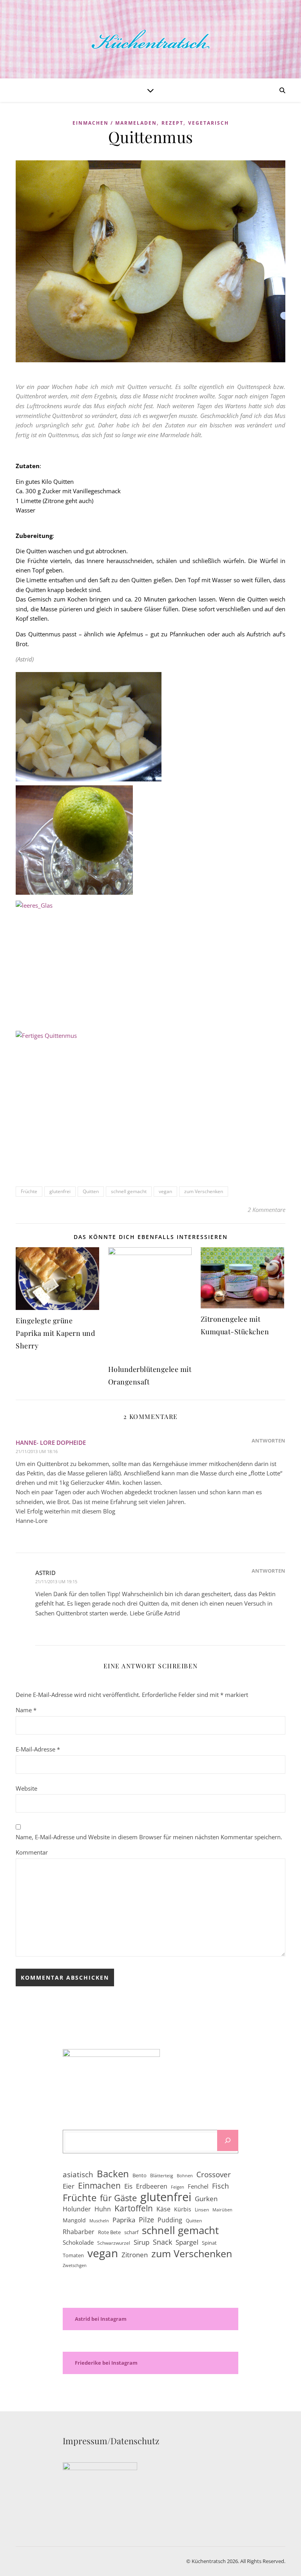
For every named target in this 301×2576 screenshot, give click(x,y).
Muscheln (99, 2221)
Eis (128, 2186)
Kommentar (32, 1852)
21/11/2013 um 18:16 (37, 1451)
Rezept (172, 123)
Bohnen (185, 2176)
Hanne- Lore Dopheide (51, 1442)
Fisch (220, 2186)
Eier (69, 2186)
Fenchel (198, 2186)
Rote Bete (109, 2232)
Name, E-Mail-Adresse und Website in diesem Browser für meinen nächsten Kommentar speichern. (149, 1837)
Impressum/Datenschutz (111, 2441)
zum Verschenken (204, 1191)
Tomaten (73, 2255)
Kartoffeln (134, 2208)
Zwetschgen (75, 2265)
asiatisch (78, 2175)
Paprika (124, 2220)
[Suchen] (228, 2140)
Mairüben (222, 2210)
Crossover (214, 2175)
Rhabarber (79, 2232)
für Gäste (118, 2198)
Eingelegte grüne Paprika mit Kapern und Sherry (55, 1333)
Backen (113, 2174)
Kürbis (183, 2209)
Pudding (170, 2220)
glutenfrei (60, 1191)
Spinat (209, 2243)
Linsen (202, 2210)
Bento (140, 2175)
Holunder (77, 2209)
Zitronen (135, 2255)
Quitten (91, 1191)
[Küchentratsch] (150, 39)
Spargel (187, 2242)
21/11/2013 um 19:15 (56, 1581)
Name (26, 1710)
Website (26, 1788)
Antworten (268, 1441)
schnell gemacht (129, 1191)
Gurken (206, 2199)
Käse (163, 2209)
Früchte (29, 1191)
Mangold (74, 2220)
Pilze (146, 2220)
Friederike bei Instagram (106, 2363)
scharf (131, 2232)
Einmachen (99, 2186)
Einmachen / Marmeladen (115, 123)
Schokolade (78, 2242)
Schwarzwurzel (114, 2243)
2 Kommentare (267, 1210)
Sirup (141, 2242)
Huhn (103, 2209)
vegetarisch (209, 123)
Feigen (178, 2187)
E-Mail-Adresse (38, 1749)
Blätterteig (162, 2175)
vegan (165, 1191)
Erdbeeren (152, 2186)
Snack (162, 2242)
